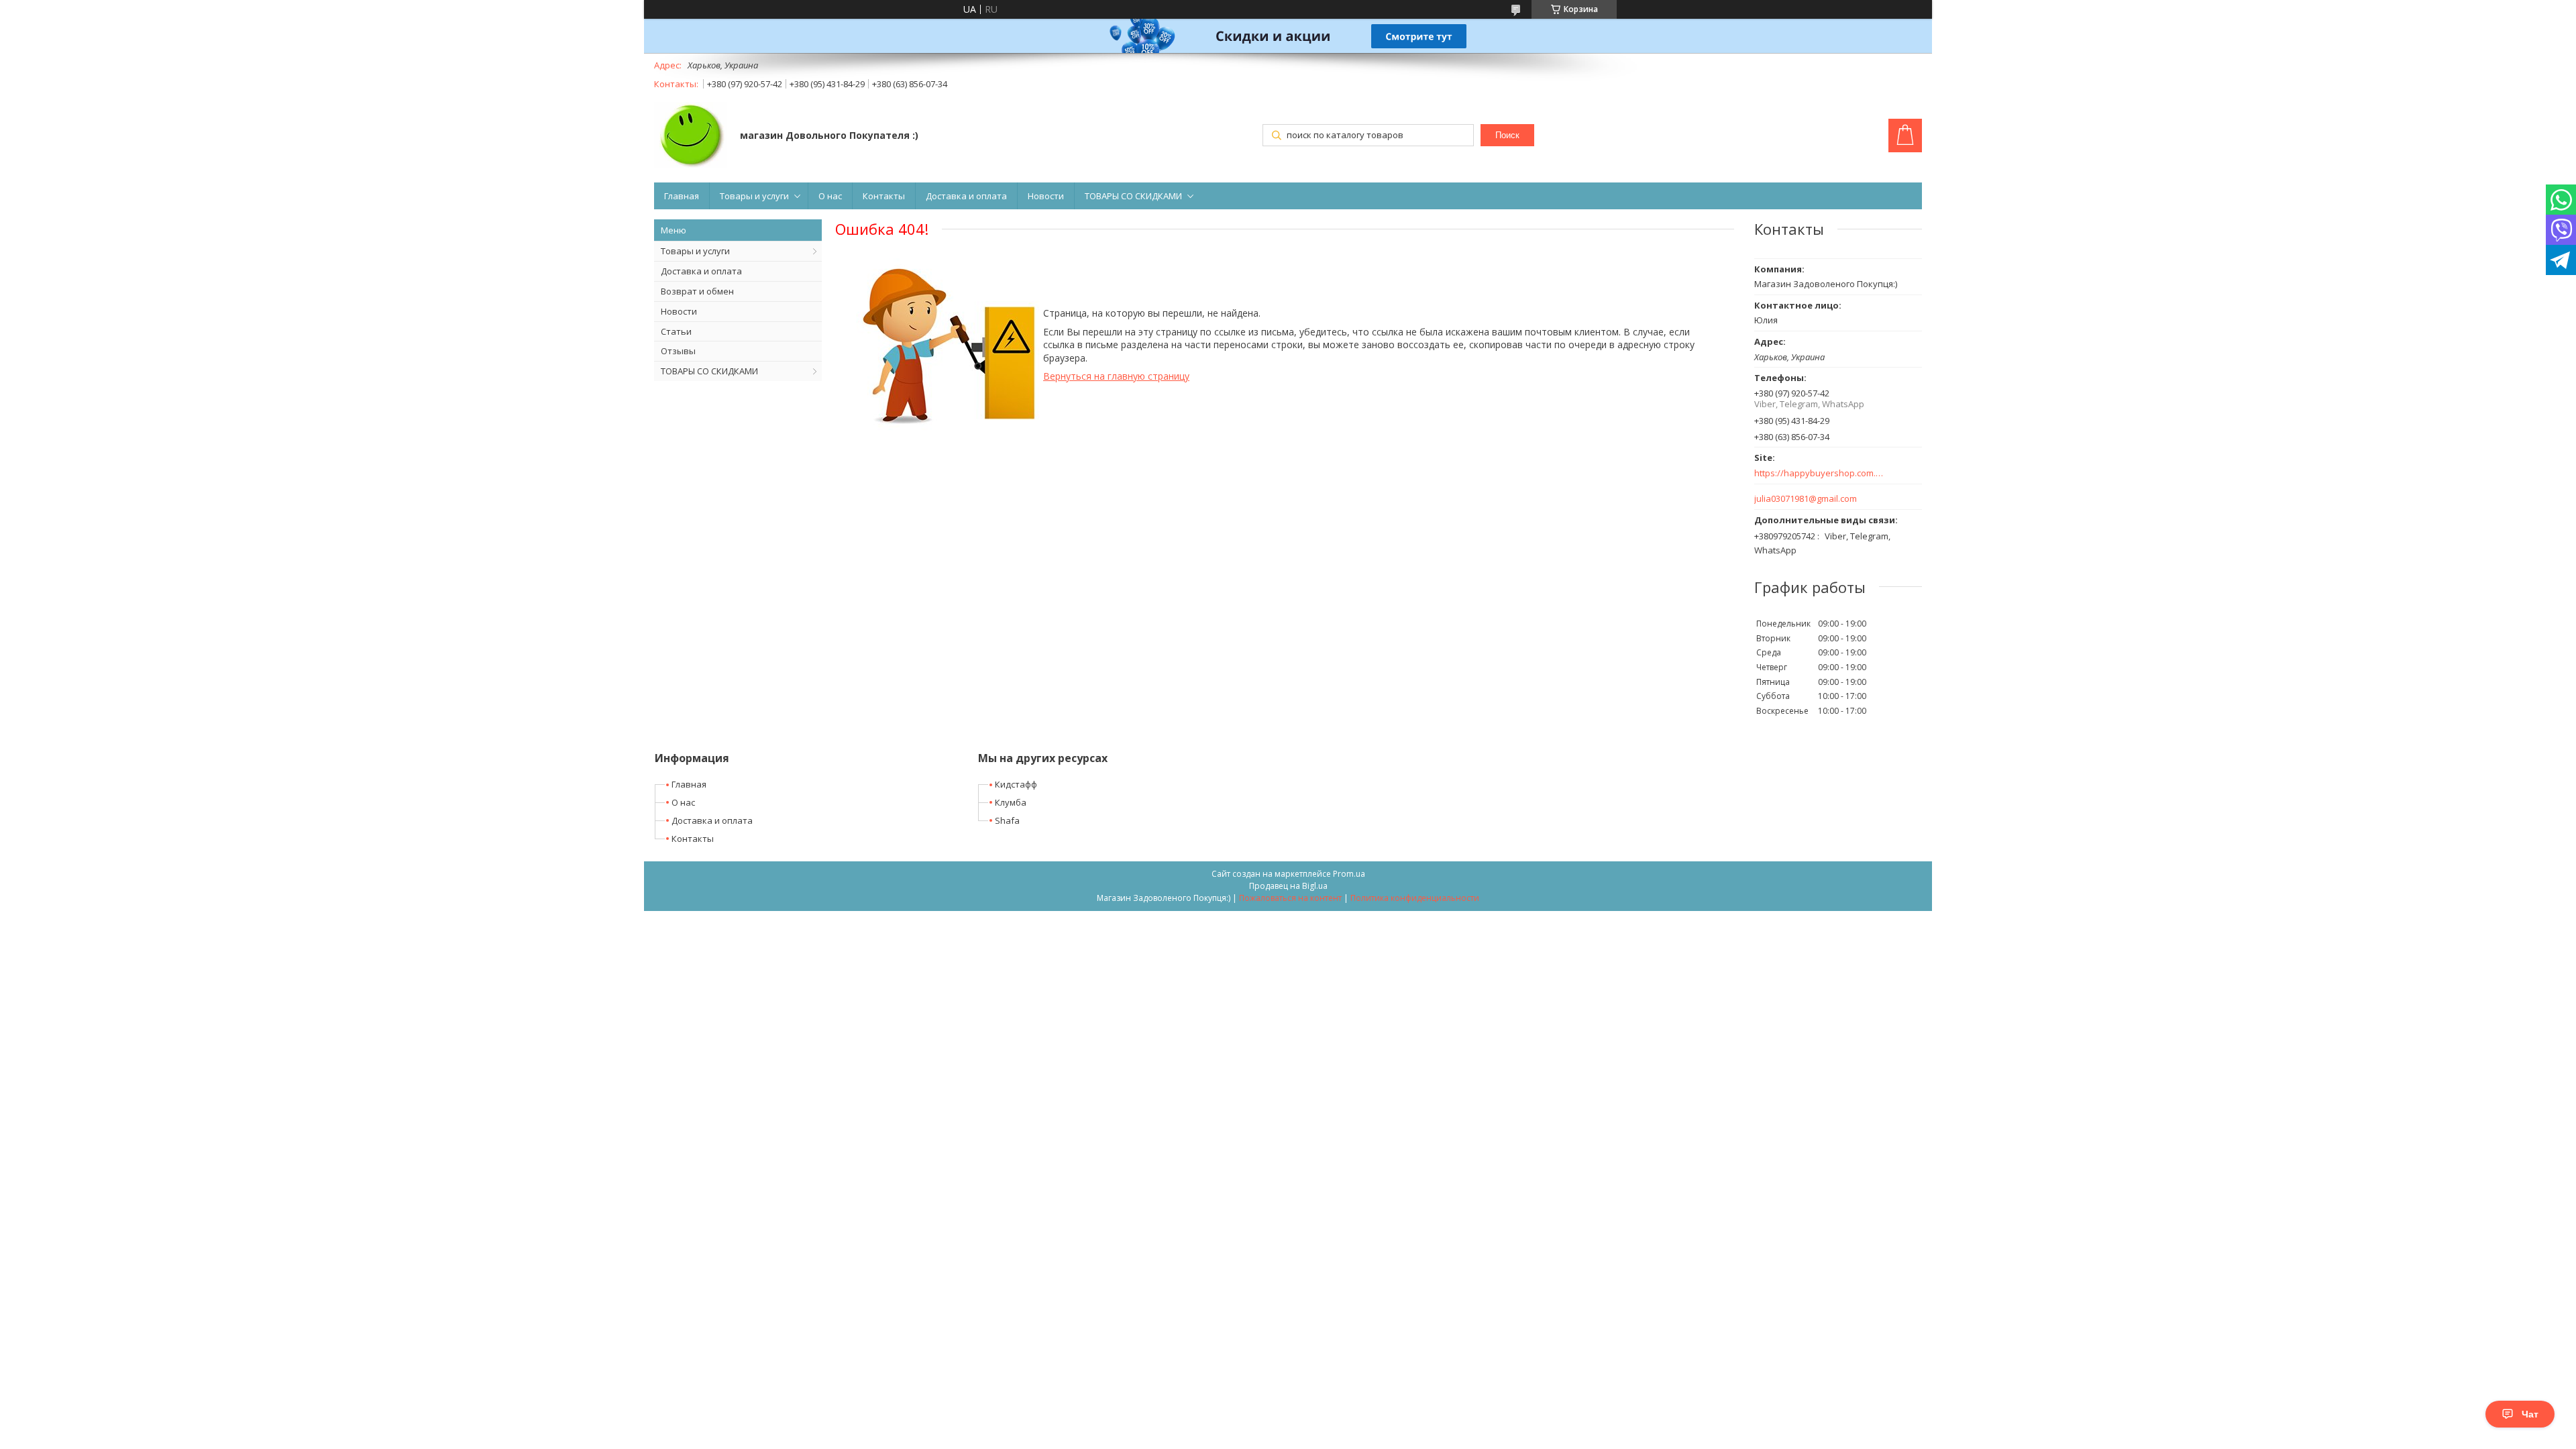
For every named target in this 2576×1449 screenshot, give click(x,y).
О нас (830, 196)
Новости (1046, 196)
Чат (2530, 1414)
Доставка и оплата (966, 196)
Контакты (884, 196)
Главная (682, 196)
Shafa (1007, 820)
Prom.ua (1349, 874)
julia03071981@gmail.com (1806, 499)
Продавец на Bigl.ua (1288, 886)
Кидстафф (1016, 784)
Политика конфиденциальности (1415, 898)
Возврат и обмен (697, 291)
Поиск (1507, 135)
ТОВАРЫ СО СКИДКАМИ (1133, 196)
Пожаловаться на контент (1290, 898)
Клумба (1011, 802)
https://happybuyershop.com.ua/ (1820, 473)
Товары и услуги (754, 196)
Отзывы (678, 351)
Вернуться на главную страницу (1116, 376)
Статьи (676, 331)
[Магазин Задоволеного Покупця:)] (691, 136)
